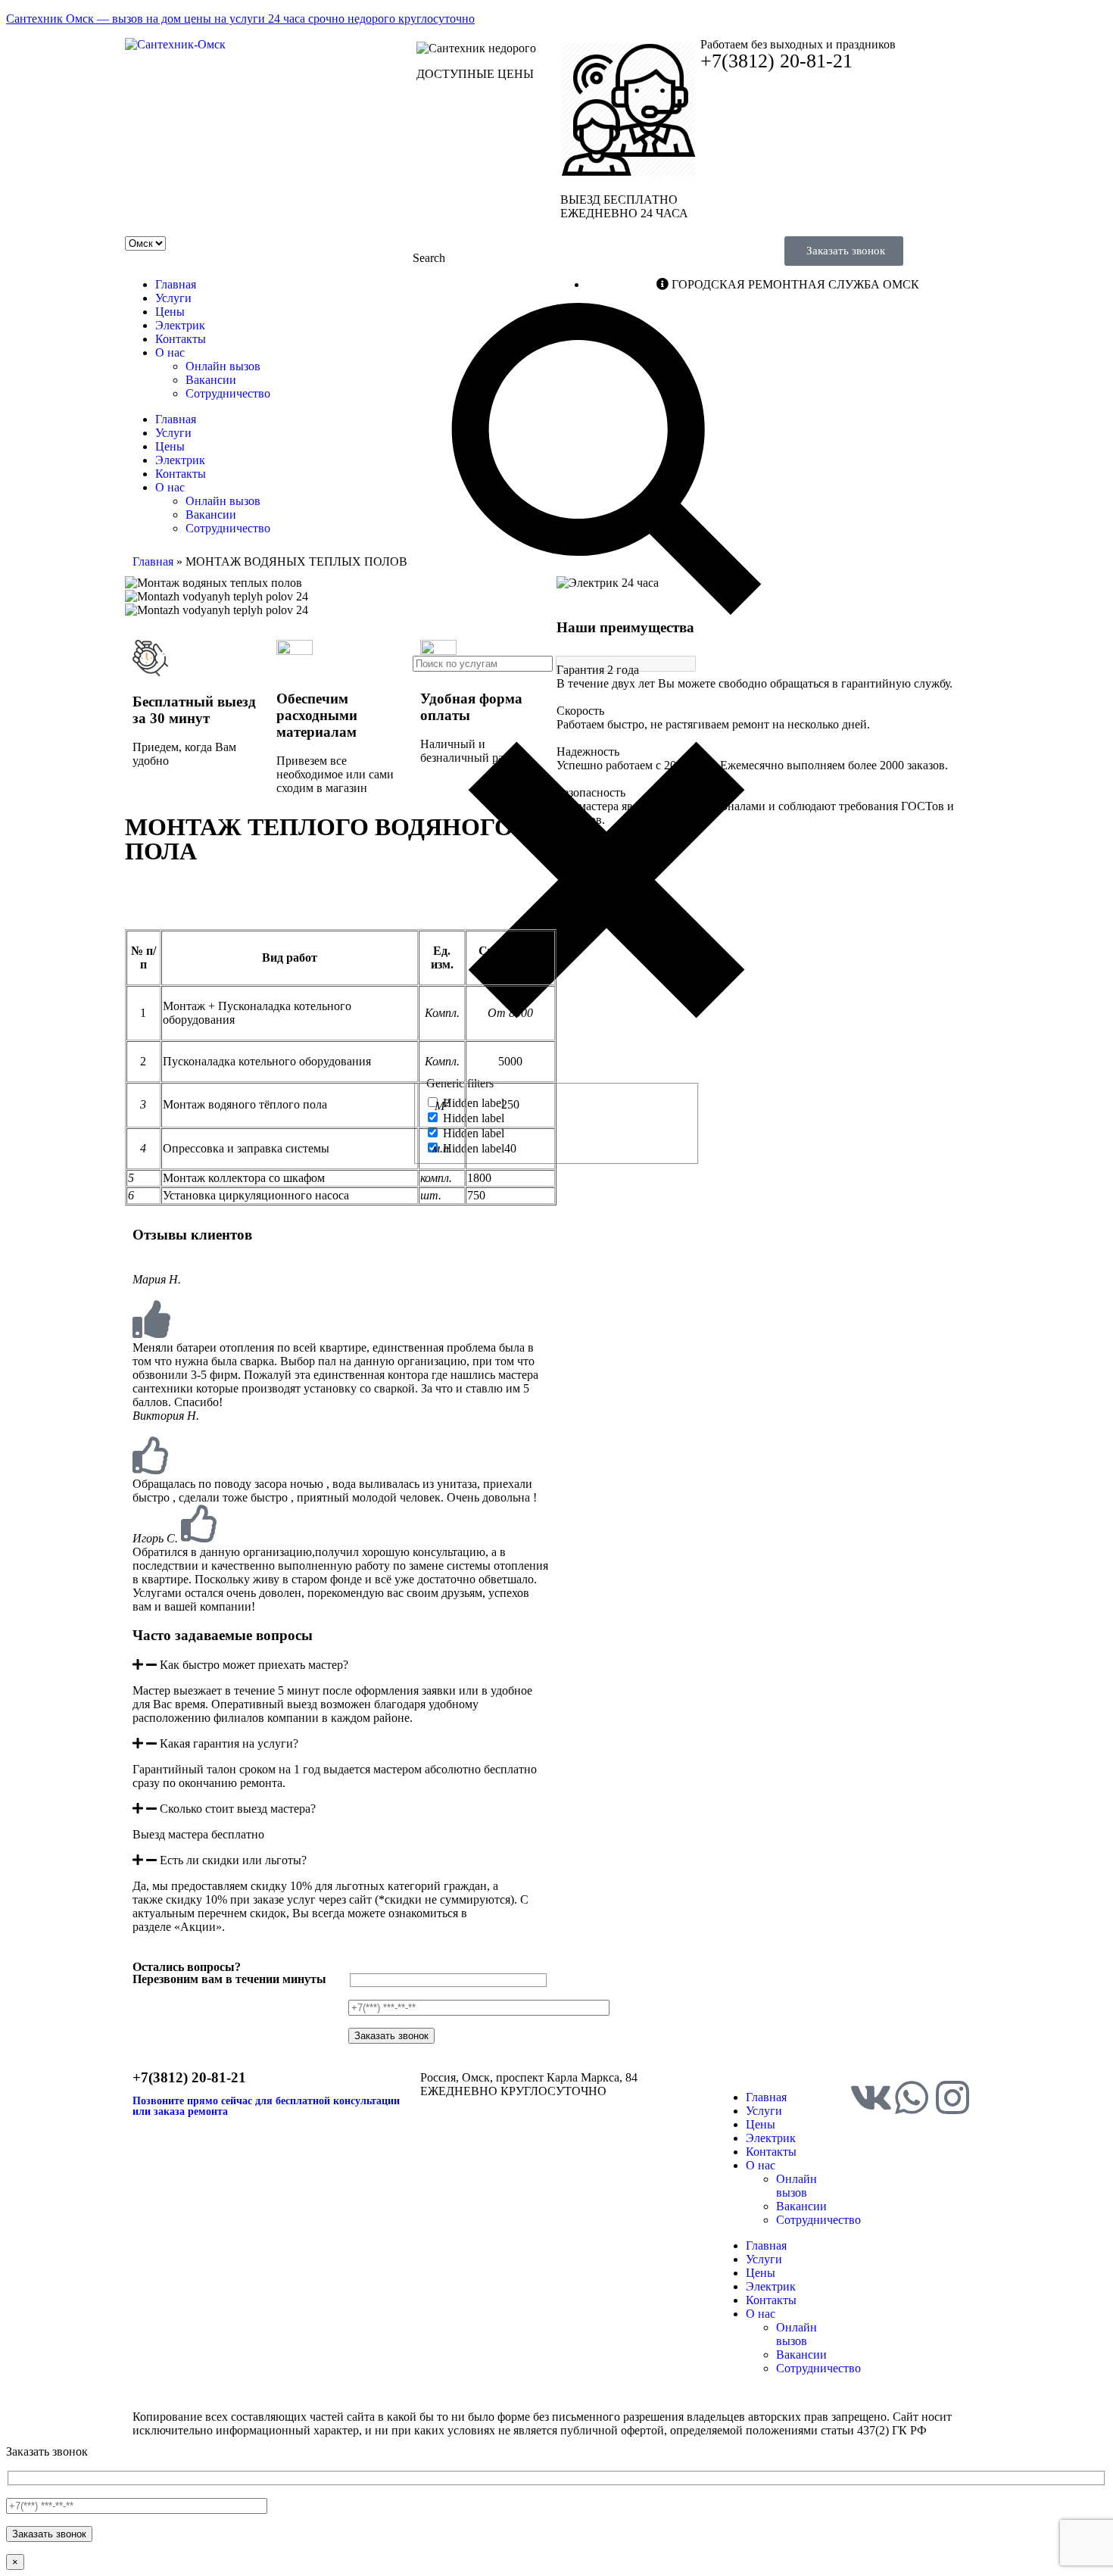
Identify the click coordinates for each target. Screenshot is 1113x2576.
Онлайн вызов (223, 366)
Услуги (173, 298)
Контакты (181, 339)
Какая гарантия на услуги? (229, 1743)
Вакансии (211, 380)
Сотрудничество (228, 393)
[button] (341, 1665)
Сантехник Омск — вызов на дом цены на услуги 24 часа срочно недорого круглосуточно (240, 19)
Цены (170, 312)
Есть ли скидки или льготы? (233, 1860)
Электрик (180, 325)
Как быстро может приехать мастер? (254, 1665)
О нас (170, 352)
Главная (176, 284)
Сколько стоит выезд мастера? (238, 1809)
